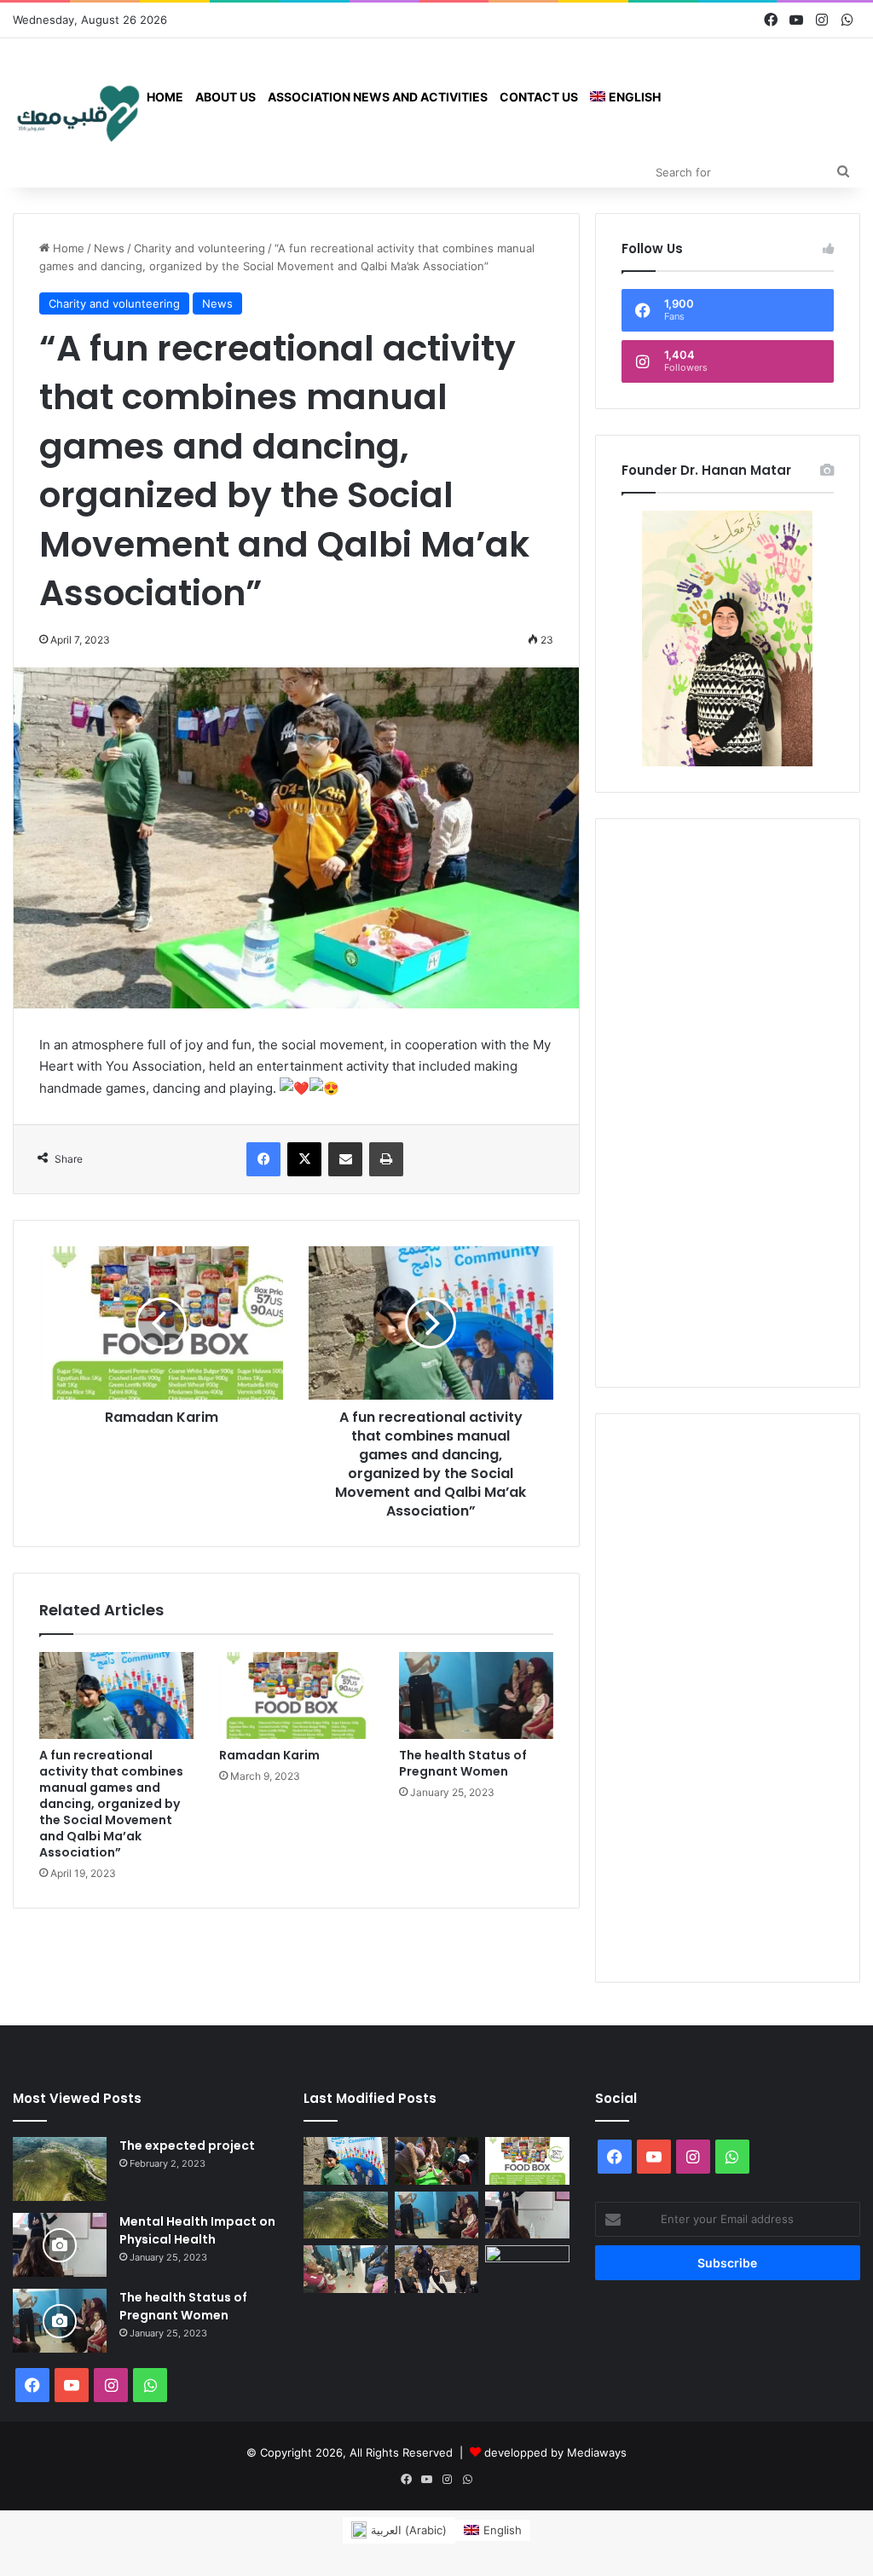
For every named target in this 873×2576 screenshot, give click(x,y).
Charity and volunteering (199, 248)
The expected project (187, 2146)
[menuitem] (625, 97)
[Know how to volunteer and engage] (436, 2269)
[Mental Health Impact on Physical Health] (60, 2245)
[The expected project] (60, 2169)
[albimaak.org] (77, 112)
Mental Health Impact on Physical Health (197, 2230)
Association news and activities (378, 97)
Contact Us (539, 97)
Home (165, 97)
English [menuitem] (503, 2530)
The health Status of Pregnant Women (463, 1763)
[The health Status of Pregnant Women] (476, 1695)
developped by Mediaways (555, 2452)
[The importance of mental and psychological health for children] (345, 2269)
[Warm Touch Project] (527, 2269)
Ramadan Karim (269, 1755)
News (109, 248)
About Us (225, 97)
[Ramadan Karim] (296, 1695)
